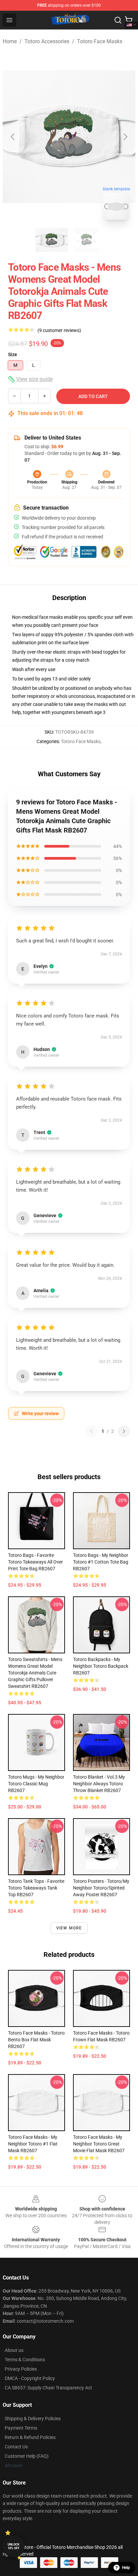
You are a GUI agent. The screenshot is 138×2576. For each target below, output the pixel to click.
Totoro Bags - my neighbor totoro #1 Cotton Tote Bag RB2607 (101, 1562)
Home (10, 41)
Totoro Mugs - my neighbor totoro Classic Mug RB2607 (36, 1784)
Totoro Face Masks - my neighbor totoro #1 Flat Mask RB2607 (33, 2144)
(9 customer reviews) (59, 330)
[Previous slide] (13, 137)
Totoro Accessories (47, 41)
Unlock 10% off (14, 2546)
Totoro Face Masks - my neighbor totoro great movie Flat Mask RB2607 (99, 2144)
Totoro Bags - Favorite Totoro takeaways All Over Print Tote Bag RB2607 (36, 1562)
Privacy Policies (21, 2369)
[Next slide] (125, 137)
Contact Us (16, 2447)
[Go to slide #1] (52, 240)
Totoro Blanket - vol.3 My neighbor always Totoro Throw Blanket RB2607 (99, 1784)
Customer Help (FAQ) (27, 2456)
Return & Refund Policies (30, 2437)
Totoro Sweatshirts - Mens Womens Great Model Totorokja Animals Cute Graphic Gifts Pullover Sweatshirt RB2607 (35, 1673)
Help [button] (126, 2568)
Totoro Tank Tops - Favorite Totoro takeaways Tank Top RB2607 (36, 1888)
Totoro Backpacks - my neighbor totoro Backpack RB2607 (101, 1666)
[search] (118, 20)
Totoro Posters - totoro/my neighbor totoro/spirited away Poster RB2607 (101, 1888)
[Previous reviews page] (91, 1431)
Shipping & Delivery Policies (33, 2419)
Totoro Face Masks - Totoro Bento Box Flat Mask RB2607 (36, 2040)
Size (13, 354)
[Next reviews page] (124, 1431)
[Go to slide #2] (86, 240)
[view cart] (129, 20)
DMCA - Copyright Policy (30, 2378)
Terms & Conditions (25, 2360)
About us (14, 2350)
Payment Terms (21, 2428)
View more (69, 1928)
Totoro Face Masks (100, 41)
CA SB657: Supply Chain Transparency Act (48, 2388)
